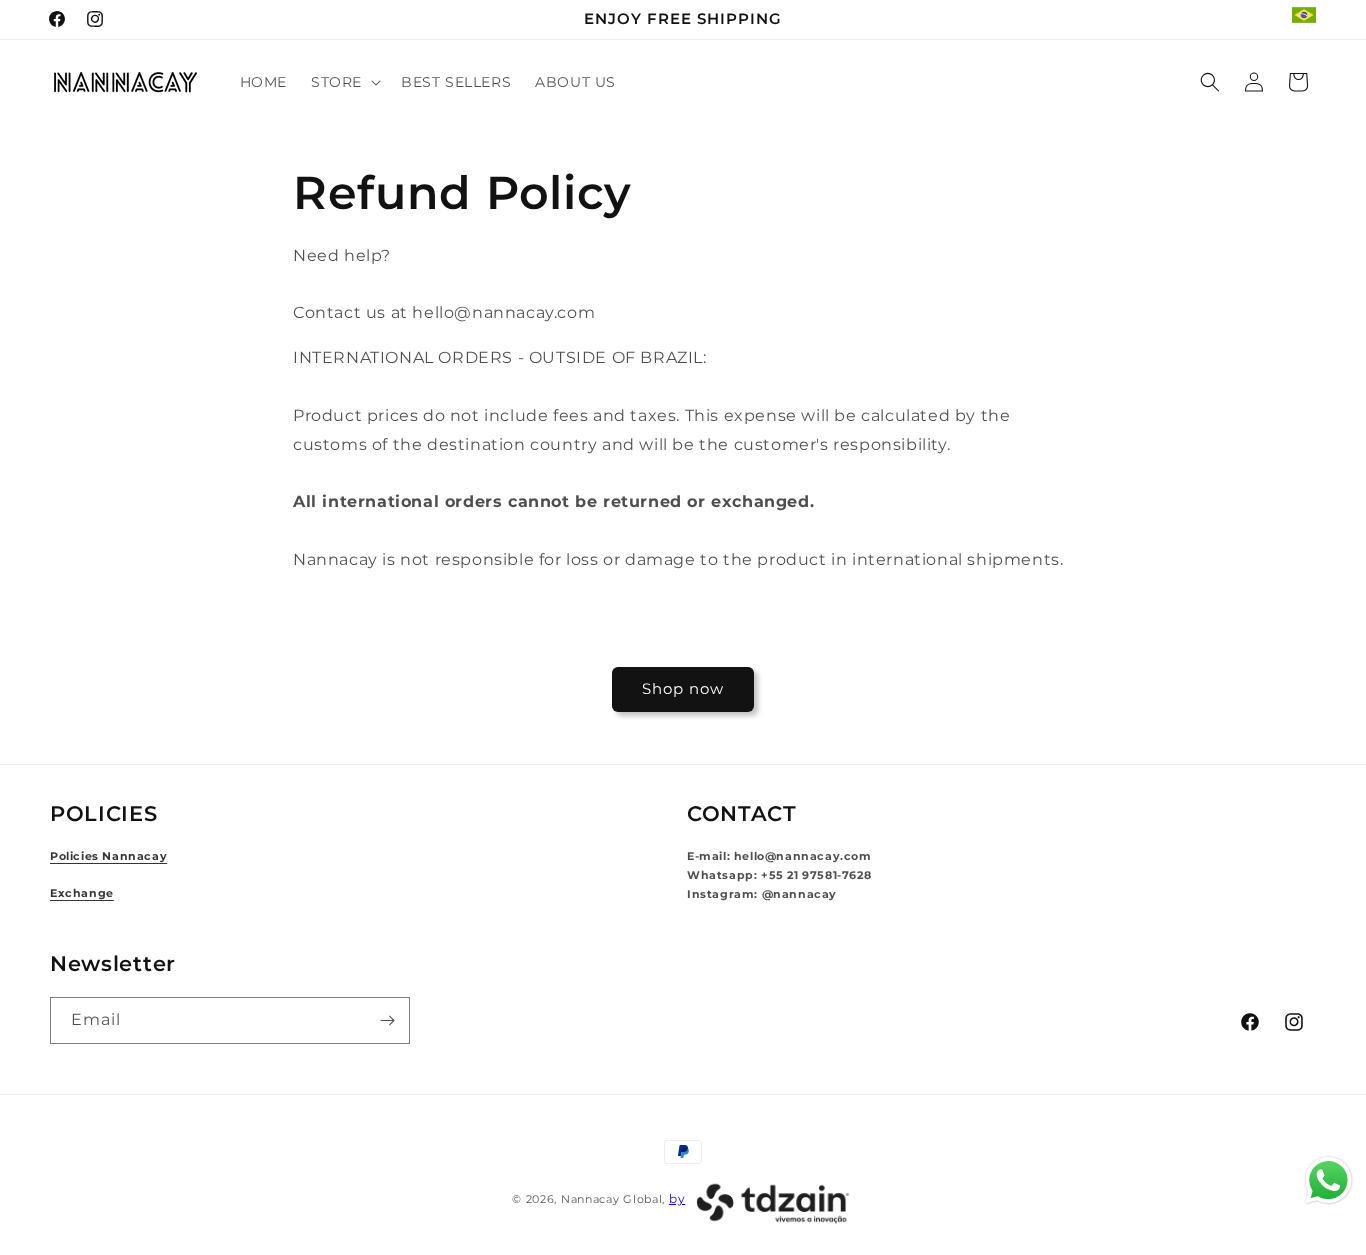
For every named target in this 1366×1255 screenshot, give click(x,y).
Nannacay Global (612, 1199)
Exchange (82, 893)
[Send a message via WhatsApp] (1328, 1180)
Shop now (683, 688)
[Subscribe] (387, 1020)
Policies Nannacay (108, 856)
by (677, 1198)
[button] (344, 82)
